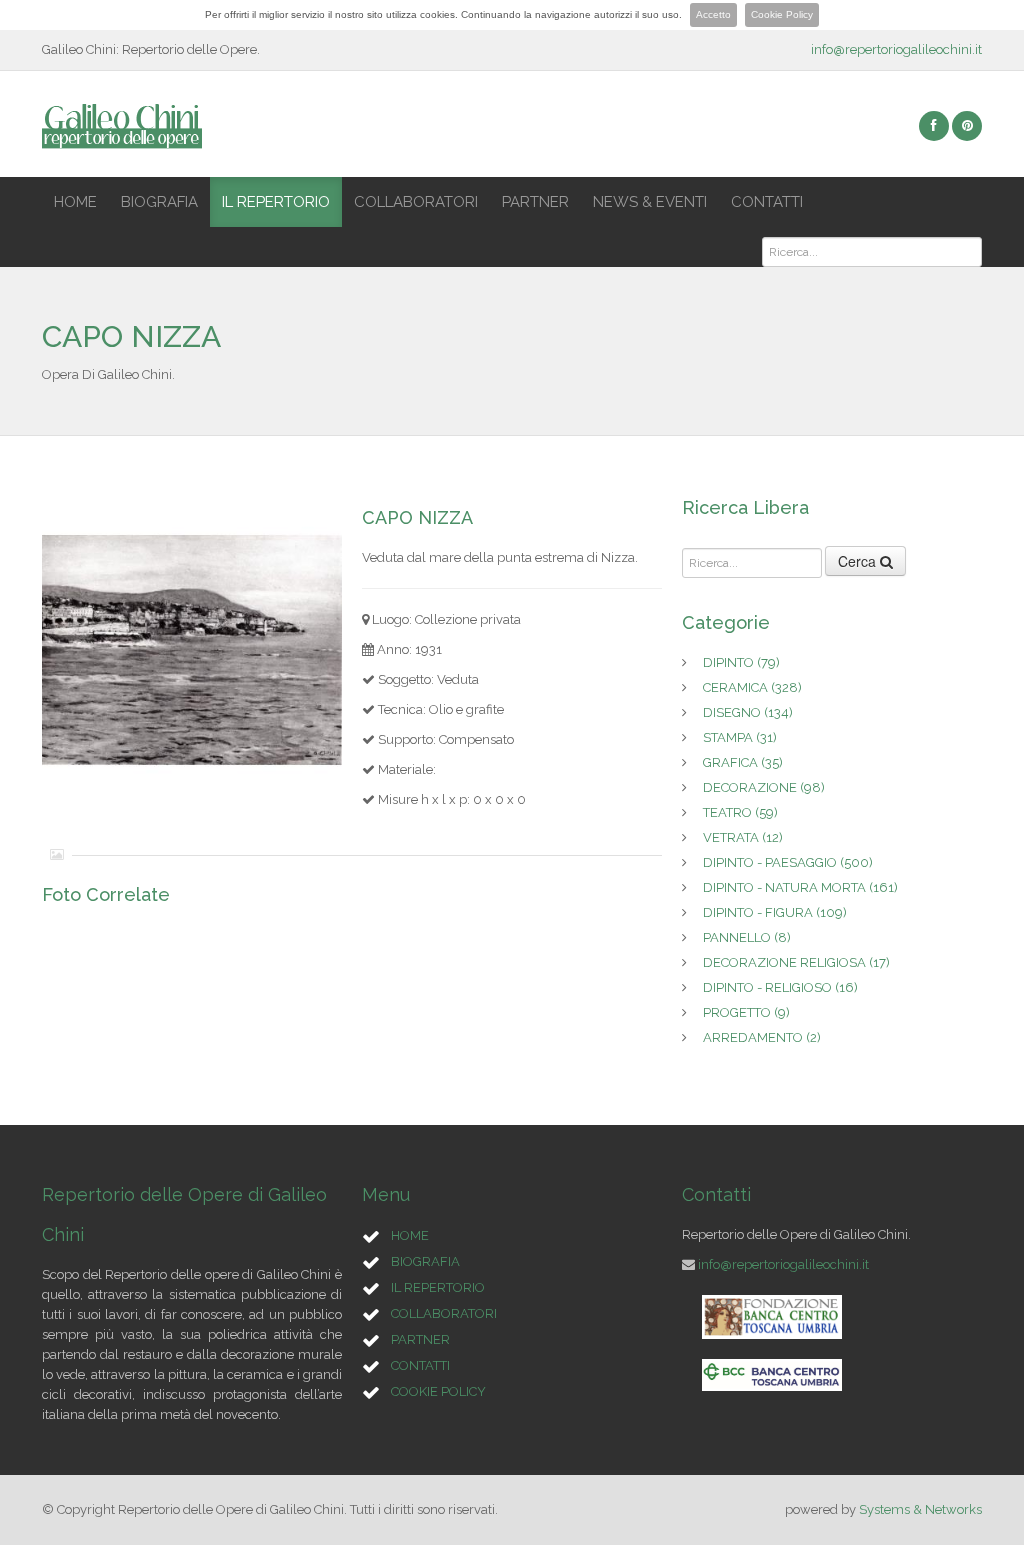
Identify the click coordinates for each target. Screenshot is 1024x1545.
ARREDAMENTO (762, 1037)
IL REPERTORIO (276, 202)
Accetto (713, 14)
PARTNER (535, 202)
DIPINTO (741, 662)
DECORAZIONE (764, 787)
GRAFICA (743, 762)
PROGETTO (746, 1012)
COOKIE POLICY (438, 1391)
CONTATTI (767, 202)
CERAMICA (752, 687)
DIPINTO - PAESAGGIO (788, 862)
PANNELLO (747, 937)
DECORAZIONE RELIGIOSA (796, 962)
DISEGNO (748, 712)
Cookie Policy (782, 14)
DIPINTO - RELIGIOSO (780, 987)
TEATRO (740, 812)
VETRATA (743, 837)
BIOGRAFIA (159, 202)
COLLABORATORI (416, 202)
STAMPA (740, 737)
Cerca (859, 561)
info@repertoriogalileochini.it (896, 49)
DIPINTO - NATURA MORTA (800, 887)
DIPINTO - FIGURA (775, 912)
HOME (75, 202)
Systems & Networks (920, 1509)
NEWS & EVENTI (650, 202)
